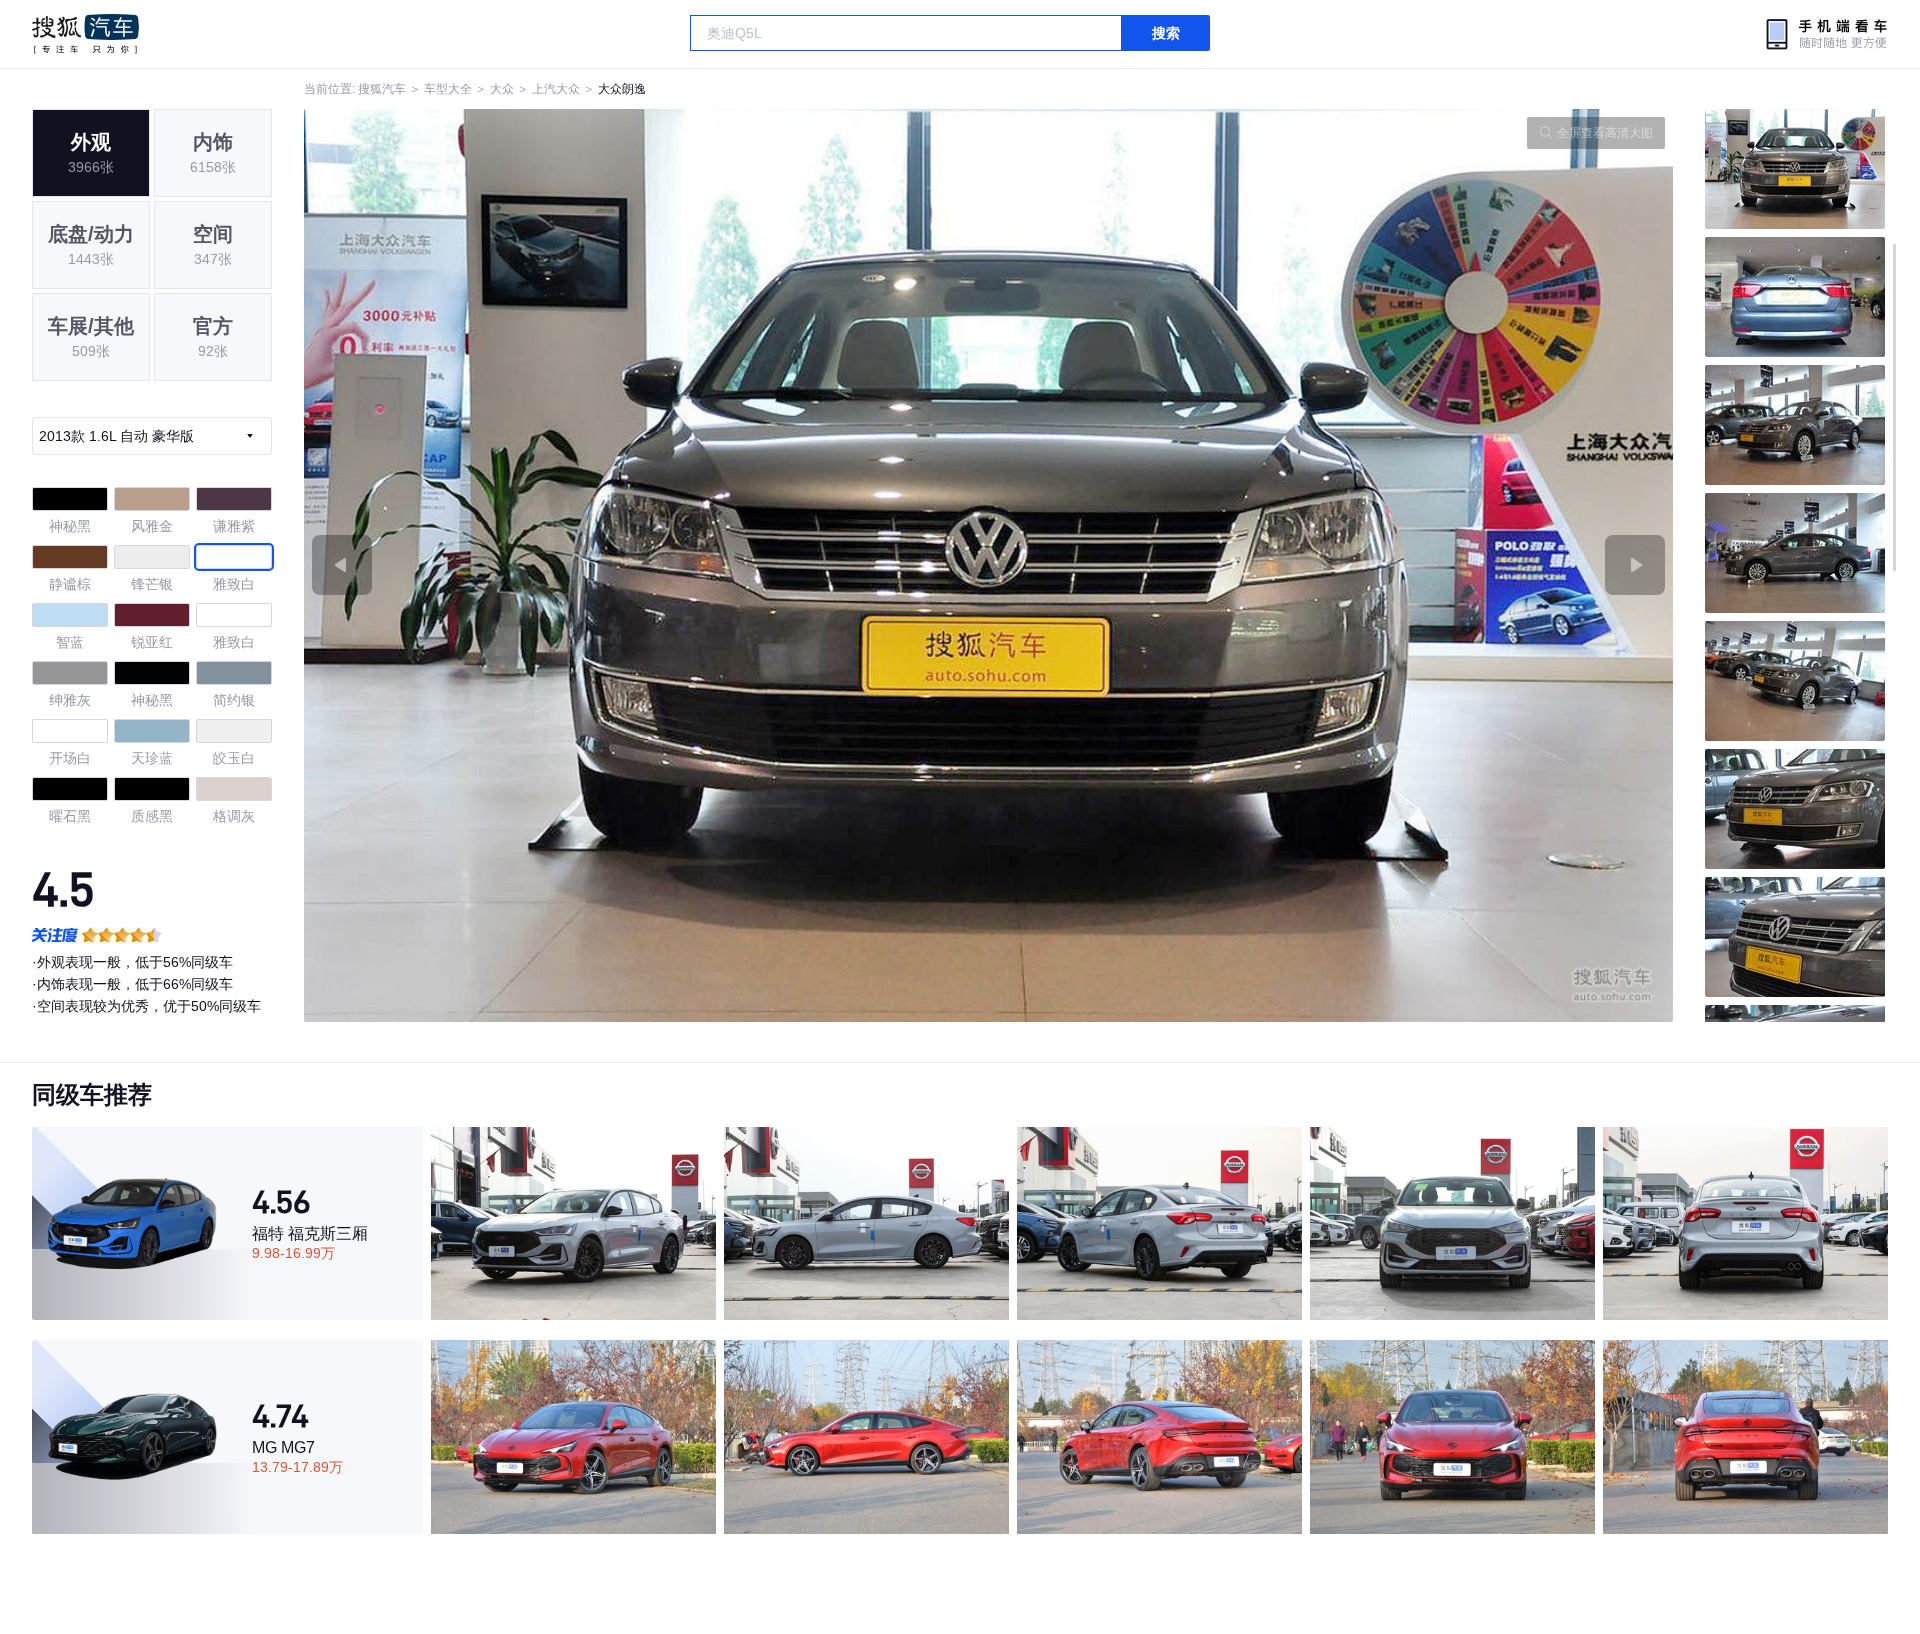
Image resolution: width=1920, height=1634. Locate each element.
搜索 (1166, 33)
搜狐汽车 (85, 34)
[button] (646, 565)
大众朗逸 (622, 89)
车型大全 (448, 89)
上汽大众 (556, 89)
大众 (502, 89)
